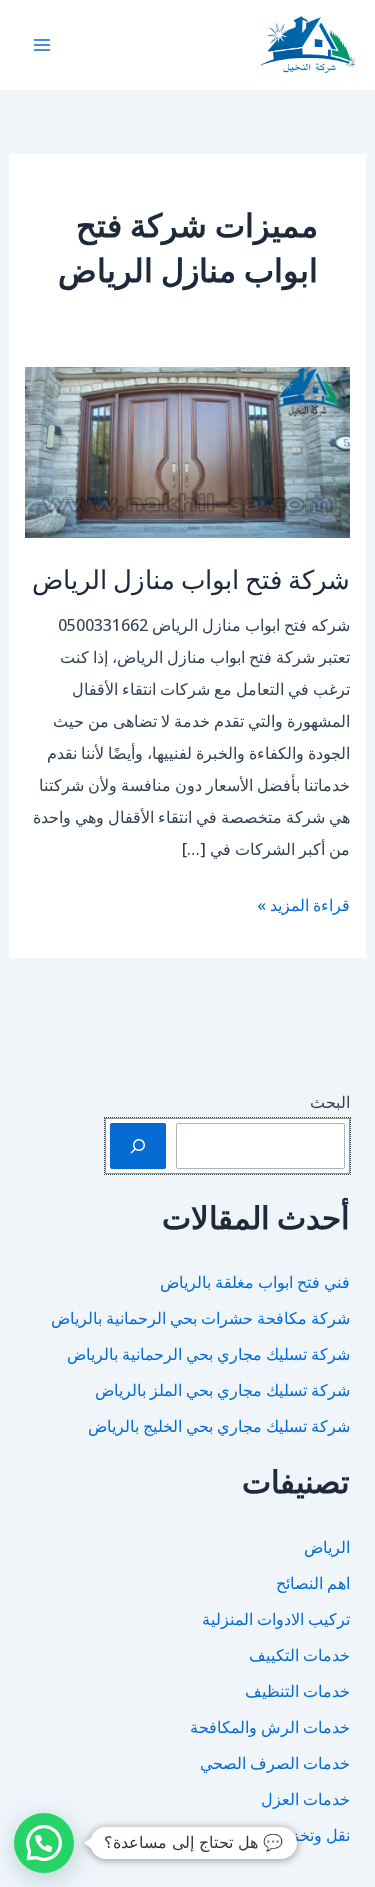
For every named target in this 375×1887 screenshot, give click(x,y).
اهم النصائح (313, 1583)
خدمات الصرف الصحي (275, 1763)
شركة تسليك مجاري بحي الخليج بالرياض (219, 1426)
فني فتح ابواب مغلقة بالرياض (255, 1282)
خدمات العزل (305, 1799)
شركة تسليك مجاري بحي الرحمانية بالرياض (208, 1354)
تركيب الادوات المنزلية (276, 1619)
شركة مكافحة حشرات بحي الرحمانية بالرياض (200, 1318)
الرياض (327, 1547)
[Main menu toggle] (42, 45)
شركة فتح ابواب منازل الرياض (191, 578)
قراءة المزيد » (303, 907)
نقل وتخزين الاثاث (292, 1835)
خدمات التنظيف (297, 1691)
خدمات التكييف (299, 1655)
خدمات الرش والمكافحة (270, 1727)
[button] (44, 1843)
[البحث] (138, 1146)
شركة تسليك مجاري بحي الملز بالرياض (222, 1390)
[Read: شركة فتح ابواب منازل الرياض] (188, 451)
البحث (330, 1102)
